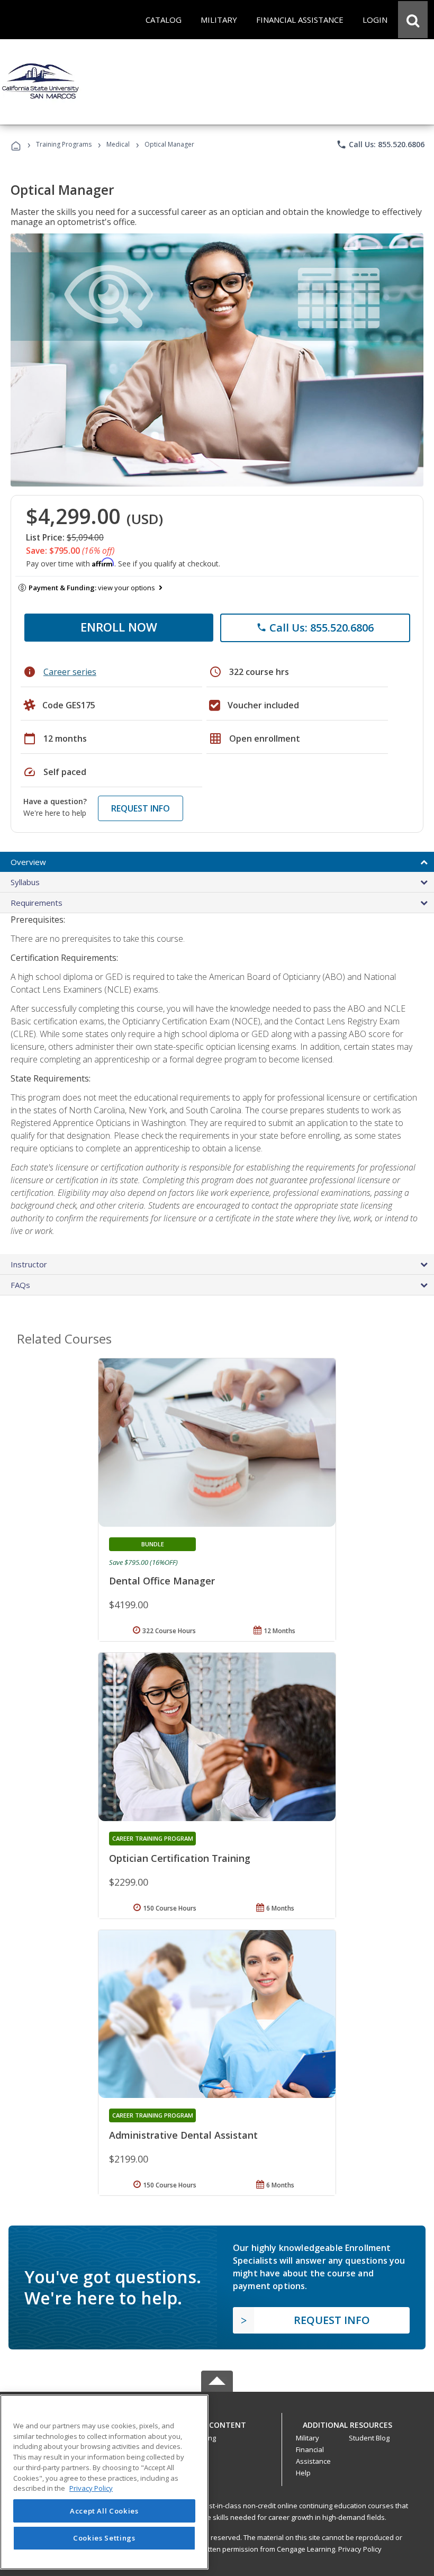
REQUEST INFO (141, 808)
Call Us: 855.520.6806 (380, 145)
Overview (28, 862)
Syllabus (25, 882)
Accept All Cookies (104, 2511)
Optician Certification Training (180, 1858)
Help (303, 2473)
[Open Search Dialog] (413, 20)
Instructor (29, 1264)
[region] (104, 2482)
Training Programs (64, 144)
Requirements (37, 903)
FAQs (20, 1285)
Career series (70, 672)
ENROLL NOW (119, 627)
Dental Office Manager (162, 1581)
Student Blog (369, 2438)
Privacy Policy (360, 2549)
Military (308, 2438)
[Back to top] (217, 2422)
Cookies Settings (104, 2538)
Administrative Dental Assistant (183, 2135)
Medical (118, 144)
